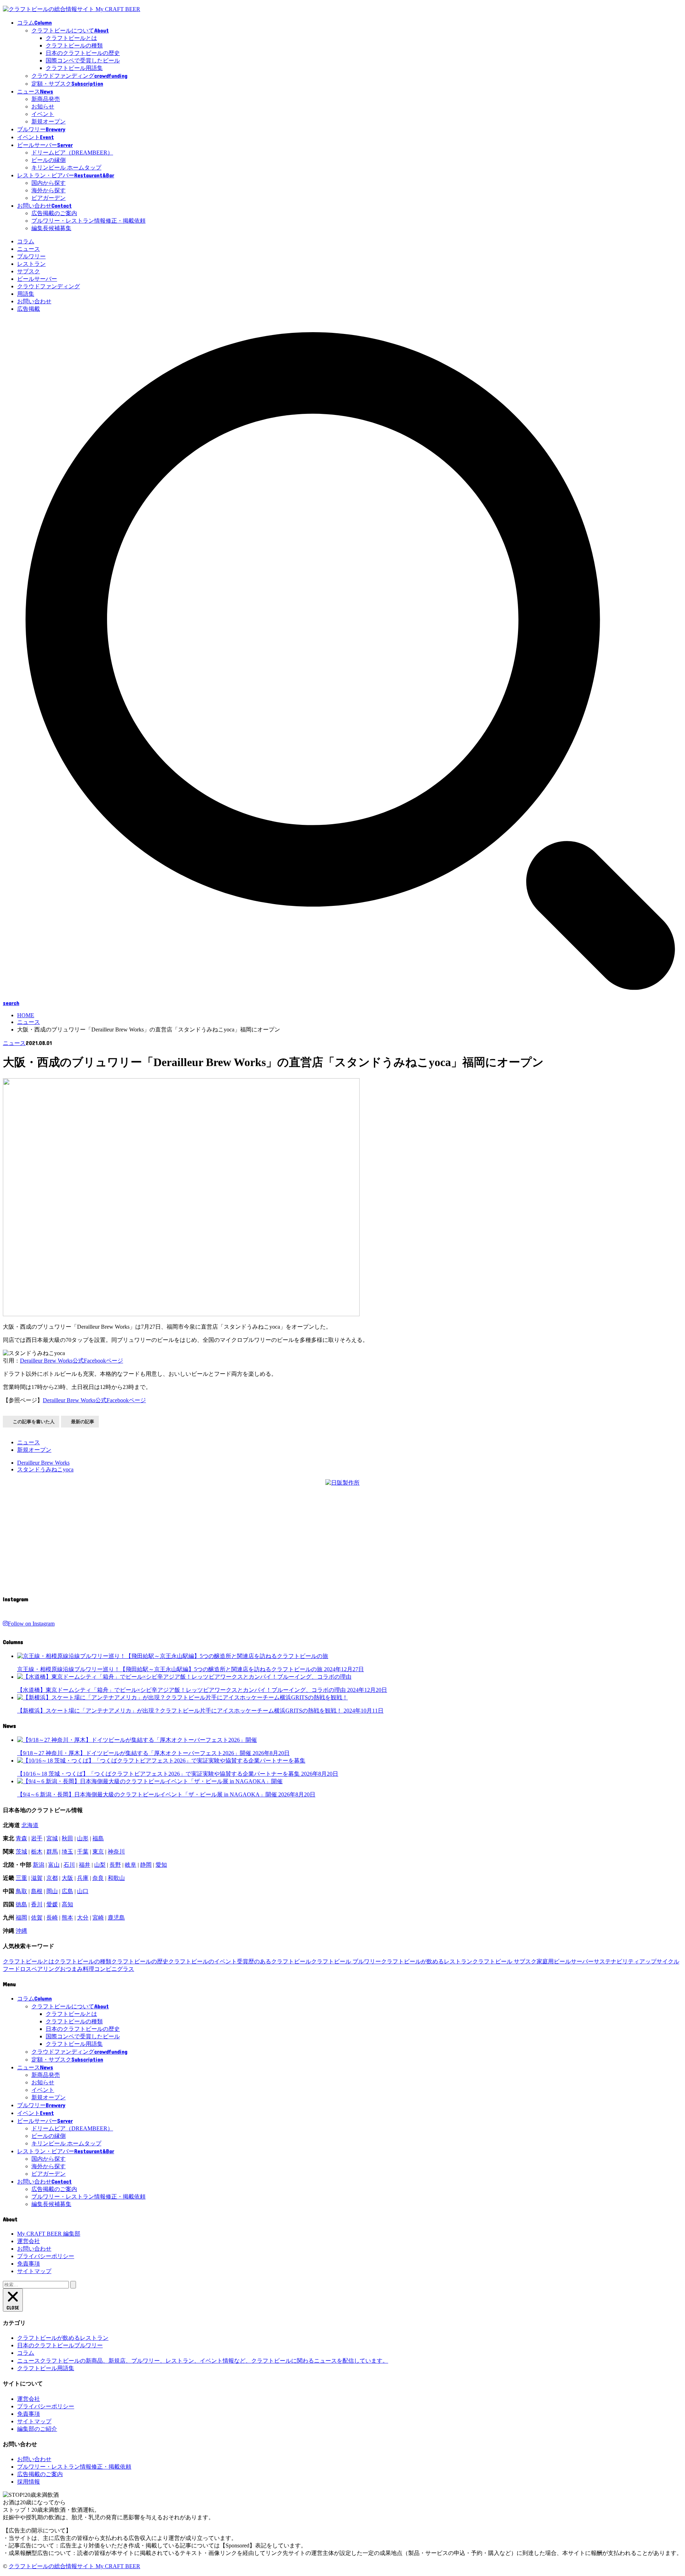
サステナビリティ (616, 1961)
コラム (26, 241)
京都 (52, 1878)
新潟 (39, 1865)
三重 (21, 1878)
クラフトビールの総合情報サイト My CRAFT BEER (74, 2566)
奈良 (98, 1878)
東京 (98, 1852)
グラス (126, 1969)
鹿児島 (116, 1918)
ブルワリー (31, 256)
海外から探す (49, 190)
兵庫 (83, 1878)
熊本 (67, 1918)
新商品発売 (46, 99)
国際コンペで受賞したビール (83, 60)
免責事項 (29, 2264)
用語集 (26, 294)
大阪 (67, 1878)
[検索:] (37, 2284)
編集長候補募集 (51, 228)
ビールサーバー (37, 279)
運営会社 (29, 2241)
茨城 (21, 1852)
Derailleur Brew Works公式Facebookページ (72, 1361)
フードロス (17, 1969)
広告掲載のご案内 (54, 213)
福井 (85, 1865)
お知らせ (43, 107)
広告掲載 (29, 309)
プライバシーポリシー (46, 2256)
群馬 (52, 1852)
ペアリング (46, 1969)
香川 (37, 1904)
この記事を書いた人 (34, 1422)
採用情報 (29, 2482)
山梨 (100, 1865)
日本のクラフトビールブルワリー (60, 2345)
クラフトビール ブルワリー (346, 1961)
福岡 (21, 1918)
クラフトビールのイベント (203, 1961)
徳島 (21, 1904)
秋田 (67, 1838)
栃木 (37, 1852)
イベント (43, 114)
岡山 (52, 1891)
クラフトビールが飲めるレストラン (427, 1961)
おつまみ (71, 1969)
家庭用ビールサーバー (565, 1961)
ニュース (29, 249)
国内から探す (49, 183)
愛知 (161, 1865)
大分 (83, 1918)
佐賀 (37, 1918)
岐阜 (131, 1865)
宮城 (52, 1838)
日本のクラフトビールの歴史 (83, 53)
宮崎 (98, 1918)
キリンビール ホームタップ (66, 168)
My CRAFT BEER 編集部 (49, 2234)
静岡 (146, 1865)
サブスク (29, 271)
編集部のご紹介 (37, 2429)
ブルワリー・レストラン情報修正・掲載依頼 (88, 221)
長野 (115, 1865)
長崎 (52, 1918)
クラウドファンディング (49, 286)
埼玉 (67, 1852)
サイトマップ (34, 2271)
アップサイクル (659, 1961)
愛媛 (52, 1904)
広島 (67, 1891)
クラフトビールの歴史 (140, 1961)
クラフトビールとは (71, 38)
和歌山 (116, 1878)
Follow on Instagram (31, 1624)
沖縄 (21, 1931)
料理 (88, 1969)
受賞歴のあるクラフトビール (274, 1961)
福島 (98, 1838)
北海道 (30, 1825)
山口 (83, 1891)
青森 (21, 1838)
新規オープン (49, 121)
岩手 (37, 1838)
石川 (69, 1865)
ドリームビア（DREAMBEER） (72, 153)
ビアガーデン (49, 198)
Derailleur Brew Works (43, 1463)
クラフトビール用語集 (74, 68)
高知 (67, 1904)
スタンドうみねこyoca (45, 1469)
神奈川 (116, 1852)
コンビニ (106, 1969)
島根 (37, 1891)
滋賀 (37, 1878)
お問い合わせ (34, 301)
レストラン (31, 264)
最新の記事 (83, 1422)
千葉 (83, 1852)
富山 (54, 1865)
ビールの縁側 (49, 160)
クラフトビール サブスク (504, 1961)
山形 (83, 1838)
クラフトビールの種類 (74, 45)
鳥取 (21, 1891)
